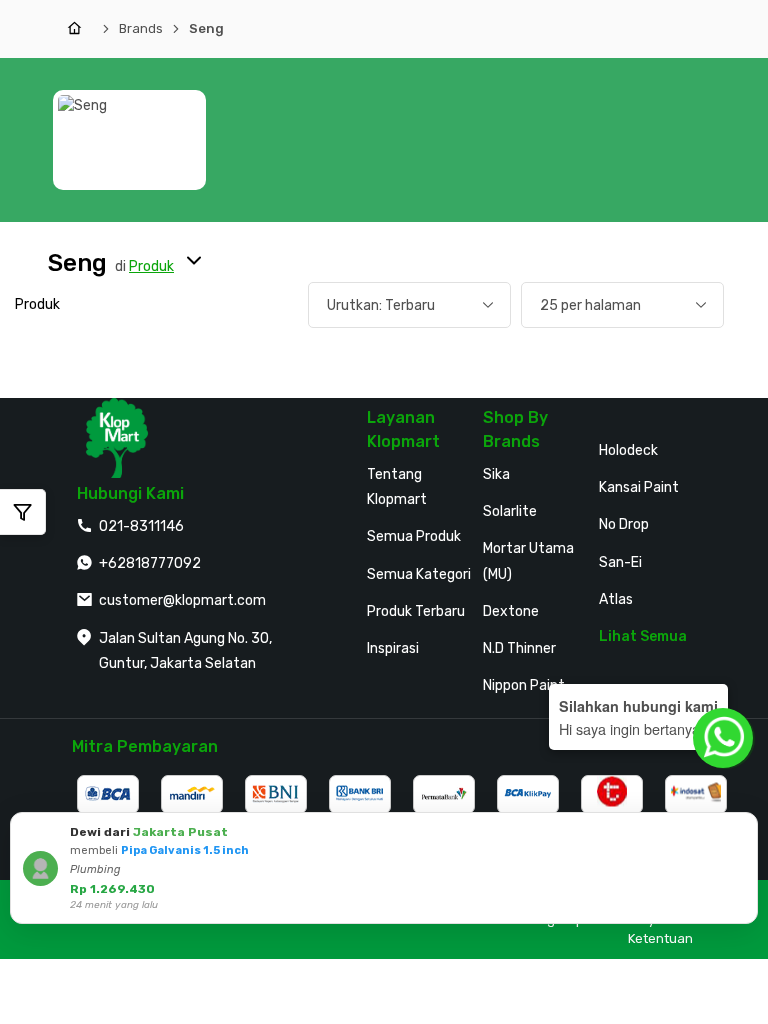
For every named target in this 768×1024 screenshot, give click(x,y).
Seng (206, 28)
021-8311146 (141, 526)
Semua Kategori (419, 574)
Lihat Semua (643, 636)
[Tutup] (739, 831)
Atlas (616, 599)
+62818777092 (150, 563)
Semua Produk (414, 536)
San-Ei (620, 562)
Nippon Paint (524, 685)
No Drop (624, 524)
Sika (496, 474)
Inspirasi (393, 648)
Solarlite (510, 511)
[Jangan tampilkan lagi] (715, 831)
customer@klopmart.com (182, 600)
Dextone (511, 611)
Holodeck (628, 450)
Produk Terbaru (416, 611)
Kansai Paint (639, 487)
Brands (141, 28)
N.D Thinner (519, 648)
